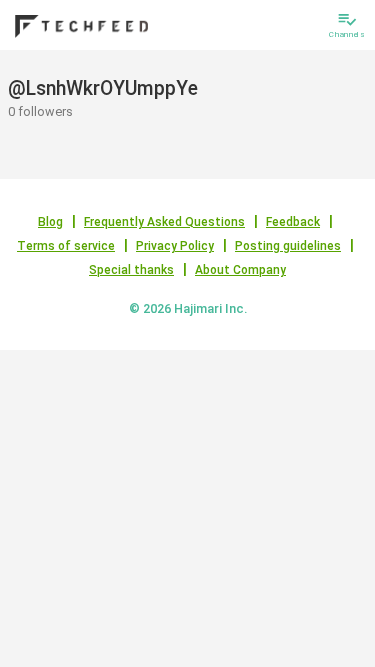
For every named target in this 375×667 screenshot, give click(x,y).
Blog (50, 222)
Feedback (293, 222)
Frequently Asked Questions (164, 222)
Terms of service (66, 246)
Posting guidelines (288, 246)
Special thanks (131, 270)
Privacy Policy (175, 246)
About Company (240, 270)
